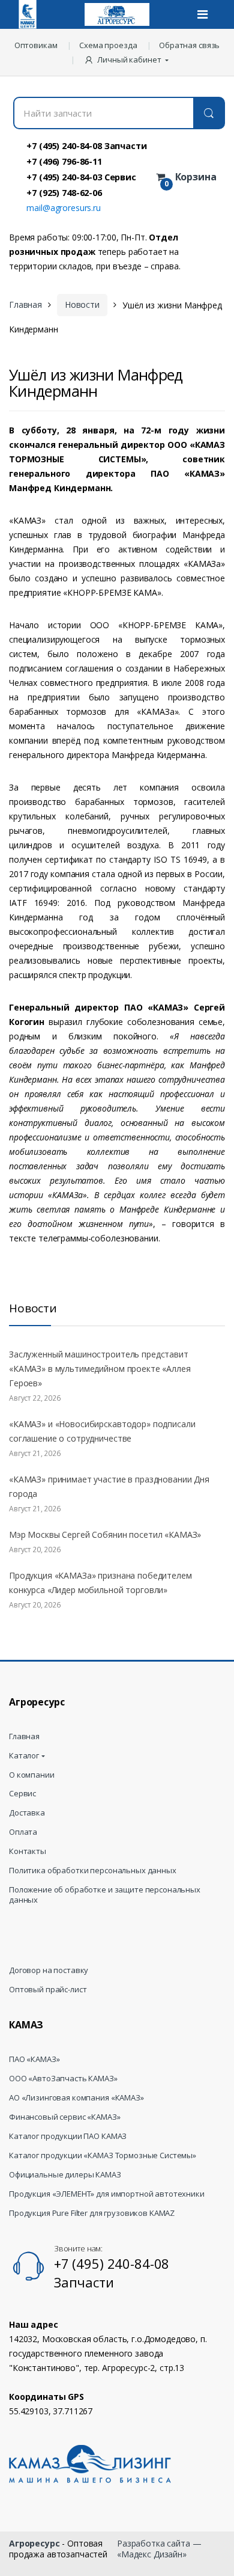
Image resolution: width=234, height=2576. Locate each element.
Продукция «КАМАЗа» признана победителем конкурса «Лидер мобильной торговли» (100, 1583)
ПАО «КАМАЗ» (34, 2059)
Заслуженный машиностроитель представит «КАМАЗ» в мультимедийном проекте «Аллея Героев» (100, 1369)
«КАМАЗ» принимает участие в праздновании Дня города (109, 1486)
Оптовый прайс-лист (48, 1990)
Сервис (22, 1794)
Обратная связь (189, 45)
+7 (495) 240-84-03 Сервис (81, 177)
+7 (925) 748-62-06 (64, 192)
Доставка (27, 1813)
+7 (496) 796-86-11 (64, 161)
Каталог (24, 1756)
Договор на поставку (49, 1970)
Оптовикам (36, 45)
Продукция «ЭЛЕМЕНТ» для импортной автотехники (107, 2194)
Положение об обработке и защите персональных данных (105, 1895)
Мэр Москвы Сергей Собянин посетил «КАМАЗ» (105, 1534)
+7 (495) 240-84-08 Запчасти (86, 145)
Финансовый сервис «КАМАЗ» (65, 2117)
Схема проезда (108, 45)
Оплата (23, 1832)
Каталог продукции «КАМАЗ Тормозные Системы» (103, 2155)
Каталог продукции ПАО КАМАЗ (68, 2136)
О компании (32, 1775)
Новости (82, 304)
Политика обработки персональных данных (93, 1871)
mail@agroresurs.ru (63, 208)
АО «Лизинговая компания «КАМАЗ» (76, 2098)
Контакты (28, 1851)
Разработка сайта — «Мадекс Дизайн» (159, 2549)
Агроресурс (34, 2543)
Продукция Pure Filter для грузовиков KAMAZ (92, 2213)
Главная (25, 304)
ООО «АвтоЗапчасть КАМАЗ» (63, 2079)
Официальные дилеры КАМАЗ (65, 2175)
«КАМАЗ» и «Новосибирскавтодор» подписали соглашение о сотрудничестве (102, 1431)
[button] (127, 60)
